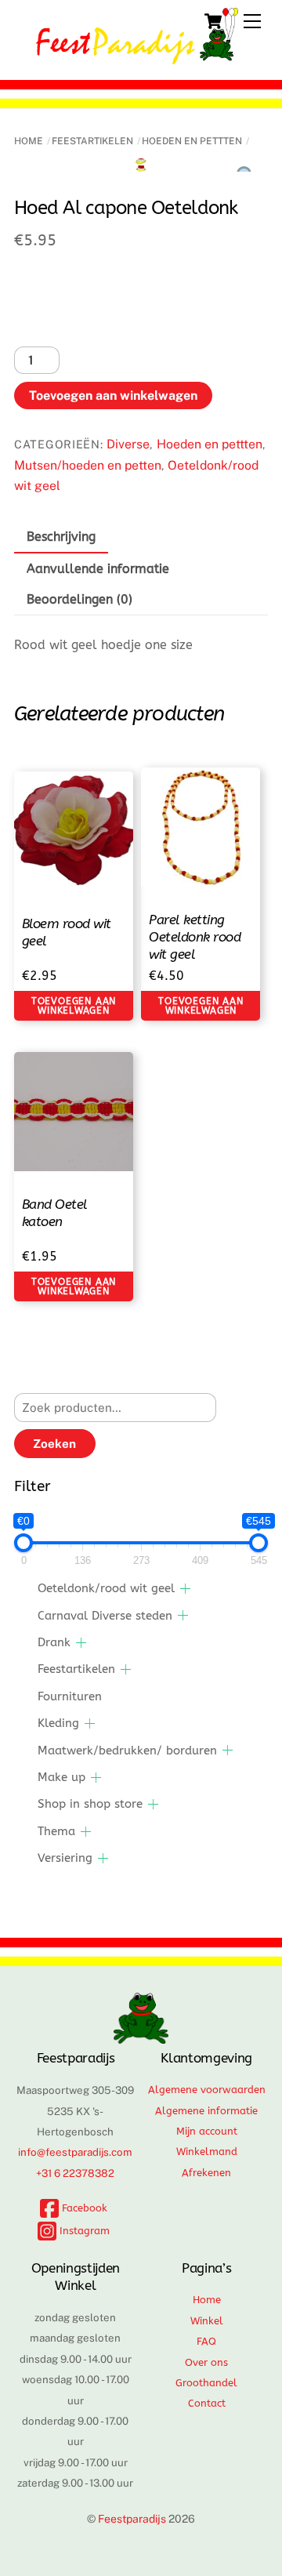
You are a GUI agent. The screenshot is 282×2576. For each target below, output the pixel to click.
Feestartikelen (92, 141)
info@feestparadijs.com (75, 2152)
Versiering (65, 1858)
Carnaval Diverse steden (105, 1616)
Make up (61, 1777)
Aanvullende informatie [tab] (98, 569)
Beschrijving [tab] (61, 537)
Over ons (206, 2362)
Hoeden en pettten (192, 141)
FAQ (206, 2341)
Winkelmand (207, 2152)
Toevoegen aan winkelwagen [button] (74, 1006)
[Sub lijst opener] (185, 1589)
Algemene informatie (206, 2111)
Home (29, 141)
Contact (207, 2403)
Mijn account (207, 2131)
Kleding (58, 1723)
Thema (56, 1831)
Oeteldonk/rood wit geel (106, 1588)
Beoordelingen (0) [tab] (80, 599)
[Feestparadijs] (137, 57)
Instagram (83, 2231)
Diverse (128, 444)
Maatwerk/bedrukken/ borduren (127, 1751)
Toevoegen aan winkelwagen (113, 395)
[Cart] (213, 21)
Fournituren (70, 1696)
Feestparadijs (132, 2519)
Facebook (83, 2208)
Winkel (207, 2321)
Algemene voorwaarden (207, 2090)
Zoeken (54, 1444)
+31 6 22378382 (75, 2173)
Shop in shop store (90, 1804)
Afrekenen (206, 2173)
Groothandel (206, 2383)
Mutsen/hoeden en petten (88, 465)
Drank (54, 1642)
